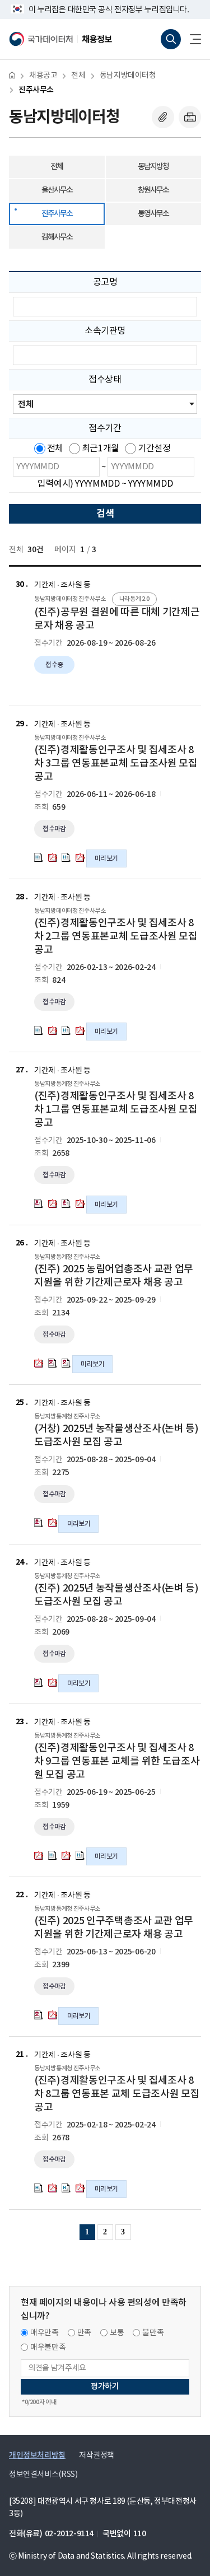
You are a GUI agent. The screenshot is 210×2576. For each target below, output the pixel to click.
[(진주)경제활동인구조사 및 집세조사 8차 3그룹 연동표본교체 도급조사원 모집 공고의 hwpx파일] (39, 857)
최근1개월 (101, 449)
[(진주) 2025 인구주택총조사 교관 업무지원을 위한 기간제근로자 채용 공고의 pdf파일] (53, 2015)
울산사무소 (57, 190)
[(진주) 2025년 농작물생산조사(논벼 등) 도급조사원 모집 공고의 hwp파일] (39, 1682)
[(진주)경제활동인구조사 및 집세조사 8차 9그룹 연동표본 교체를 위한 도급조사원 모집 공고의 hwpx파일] (53, 1855)
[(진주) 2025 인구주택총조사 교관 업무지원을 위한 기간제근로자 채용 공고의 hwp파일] (39, 2015)
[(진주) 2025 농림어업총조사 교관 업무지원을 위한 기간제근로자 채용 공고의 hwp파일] (53, 1363)
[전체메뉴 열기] (191, 39)
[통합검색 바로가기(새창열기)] (171, 39)
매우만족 (45, 2333)
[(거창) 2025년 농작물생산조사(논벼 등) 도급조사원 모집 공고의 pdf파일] (53, 1523)
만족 (84, 2333)
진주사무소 (36, 90)
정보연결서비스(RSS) (43, 2475)
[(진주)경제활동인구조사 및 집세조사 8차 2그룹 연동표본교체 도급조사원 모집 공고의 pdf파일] (53, 1030)
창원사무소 (153, 190)
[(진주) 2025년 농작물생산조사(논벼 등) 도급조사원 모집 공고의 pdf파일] (53, 1682)
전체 (78, 76)
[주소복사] (163, 117)
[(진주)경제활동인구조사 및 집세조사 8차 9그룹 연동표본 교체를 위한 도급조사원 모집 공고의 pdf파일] (39, 1855)
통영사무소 (153, 214)
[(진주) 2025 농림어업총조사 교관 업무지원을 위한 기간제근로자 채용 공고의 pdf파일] (39, 1363)
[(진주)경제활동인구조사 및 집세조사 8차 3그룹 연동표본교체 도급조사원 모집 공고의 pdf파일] (53, 857)
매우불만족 (48, 2348)
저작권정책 (97, 2456)
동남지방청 (153, 167)
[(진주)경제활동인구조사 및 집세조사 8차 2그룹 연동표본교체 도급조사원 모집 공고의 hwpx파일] (39, 1030)
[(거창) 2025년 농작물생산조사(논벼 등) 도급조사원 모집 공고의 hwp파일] (39, 1523)
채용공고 (43, 76)
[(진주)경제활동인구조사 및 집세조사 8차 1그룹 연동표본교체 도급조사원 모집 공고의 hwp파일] (39, 1203)
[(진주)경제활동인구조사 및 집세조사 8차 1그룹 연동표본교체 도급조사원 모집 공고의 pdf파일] (53, 1203)
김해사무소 (57, 237)
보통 (117, 2333)
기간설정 (154, 449)
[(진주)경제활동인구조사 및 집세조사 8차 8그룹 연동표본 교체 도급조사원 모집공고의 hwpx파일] (39, 2188)
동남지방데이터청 (128, 76)
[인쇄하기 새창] (190, 117)
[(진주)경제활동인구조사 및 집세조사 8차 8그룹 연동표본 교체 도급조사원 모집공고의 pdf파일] (53, 2188)
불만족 (153, 2333)
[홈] (12, 75)
